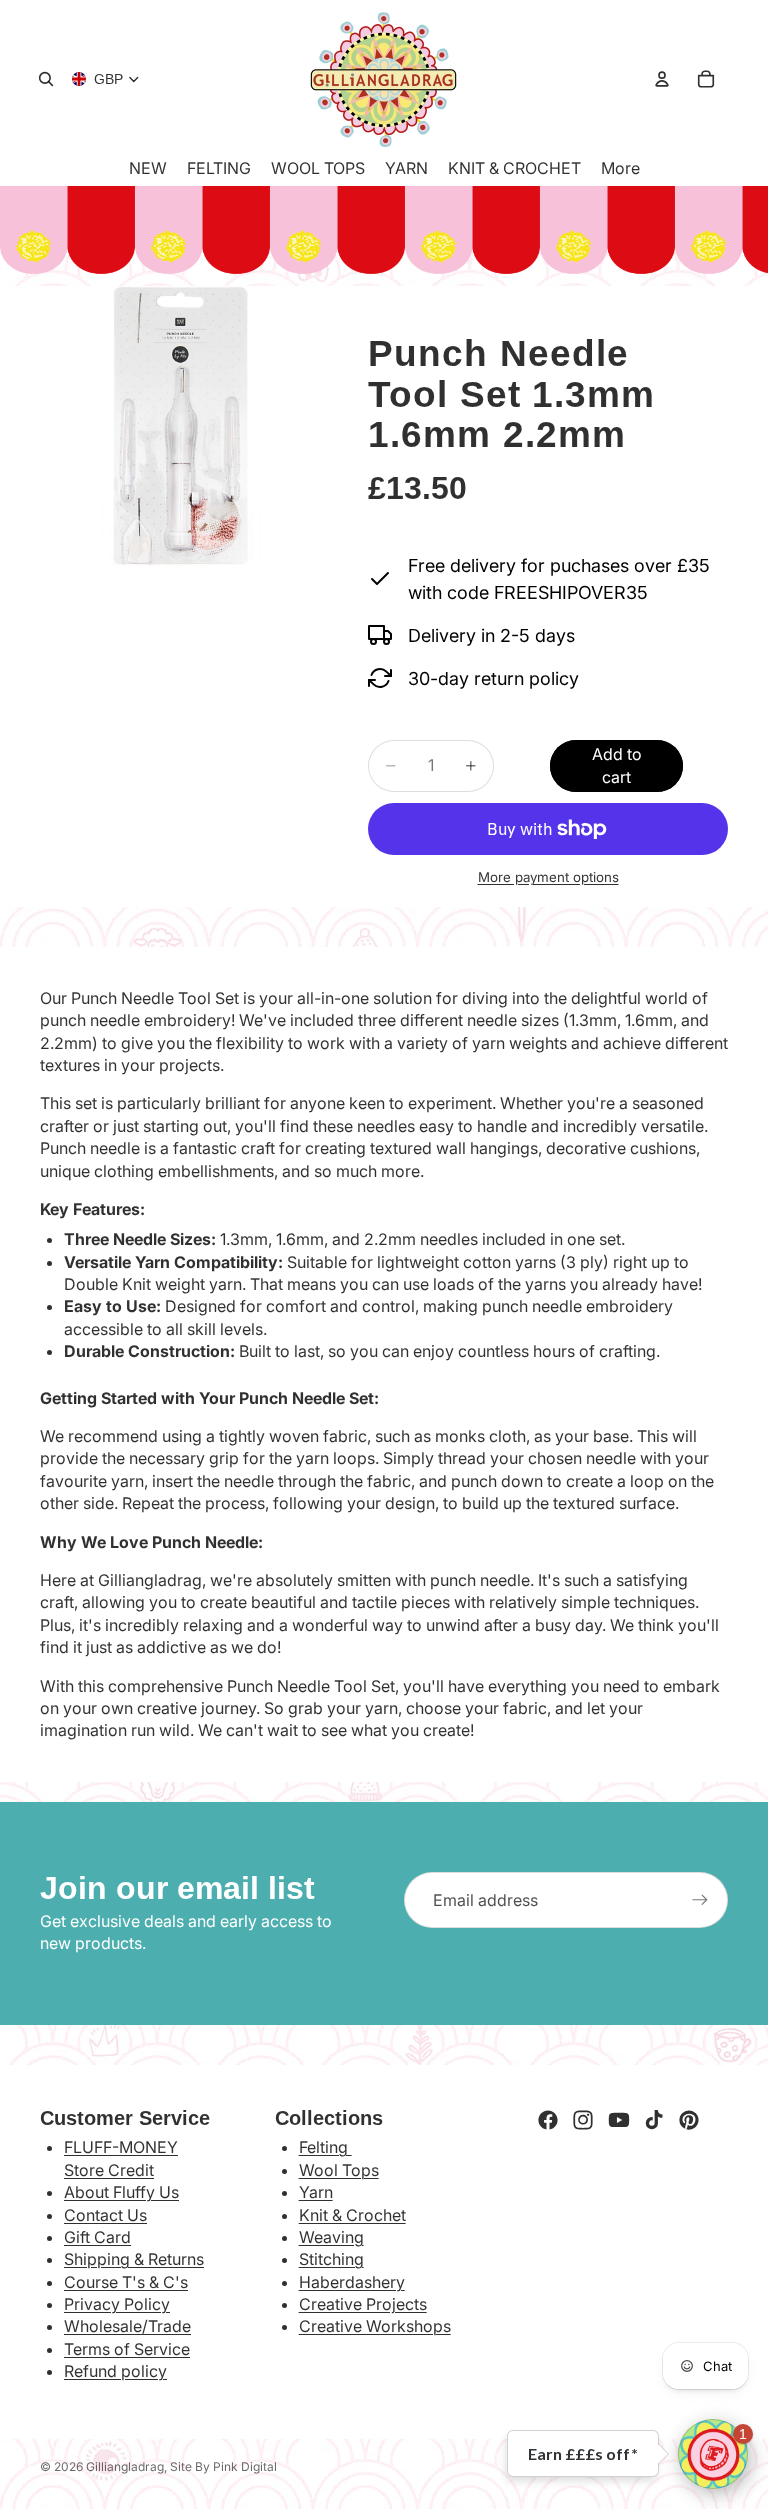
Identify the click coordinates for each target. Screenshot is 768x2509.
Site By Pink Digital (223, 2466)
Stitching (331, 2259)
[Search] (46, 79)
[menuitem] (620, 168)
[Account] (662, 79)
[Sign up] (700, 1900)
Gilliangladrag (125, 2466)
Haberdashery (352, 2282)
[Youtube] (619, 2120)
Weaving (331, 2237)
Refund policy (115, 2371)
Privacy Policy (117, 2304)
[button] (713, 2454)
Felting (325, 2147)
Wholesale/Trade (127, 2326)
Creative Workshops (375, 2326)
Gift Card (97, 2237)
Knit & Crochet (352, 2215)
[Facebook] (548, 2120)
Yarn (316, 2192)
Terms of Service (127, 2349)
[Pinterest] (689, 2120)
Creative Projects (363, 2304)
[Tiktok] (654, 2120)
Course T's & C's (126, 2282)
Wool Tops (339, 2170)
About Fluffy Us (121, 2192)
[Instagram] (583, 2120)
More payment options (548, 877)
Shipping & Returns (134, 2259)
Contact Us (105, 2215)
